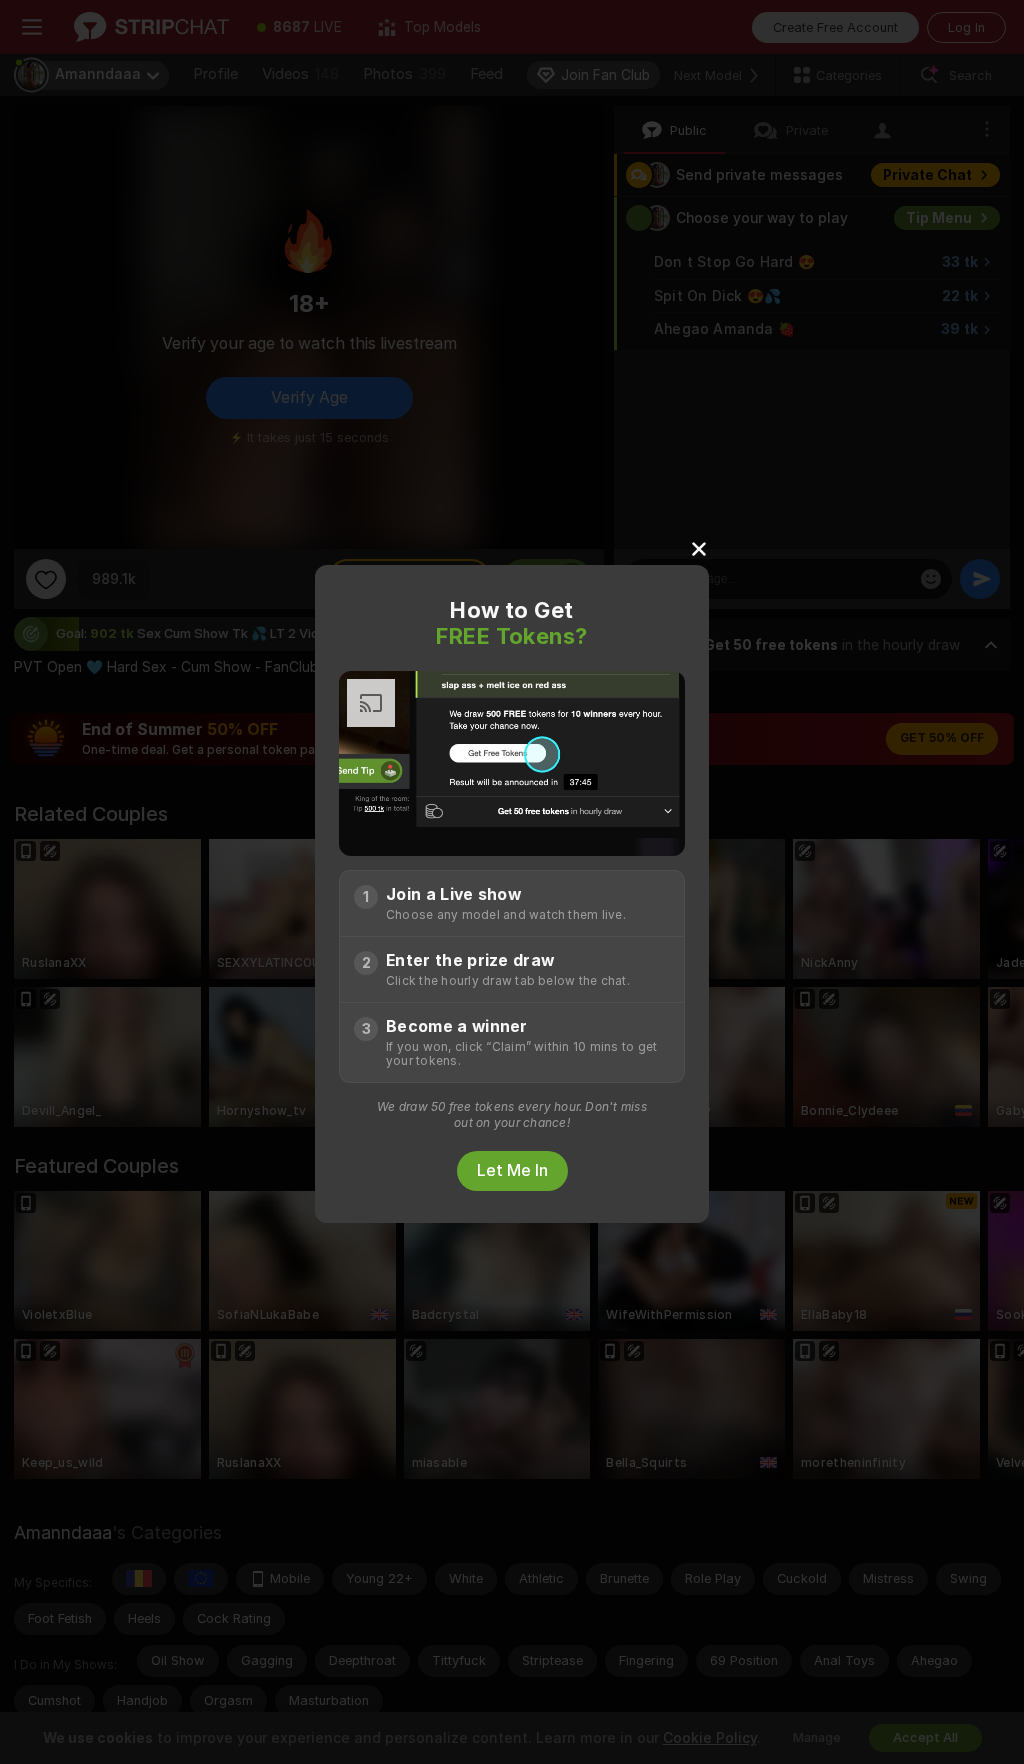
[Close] (699, 548)
